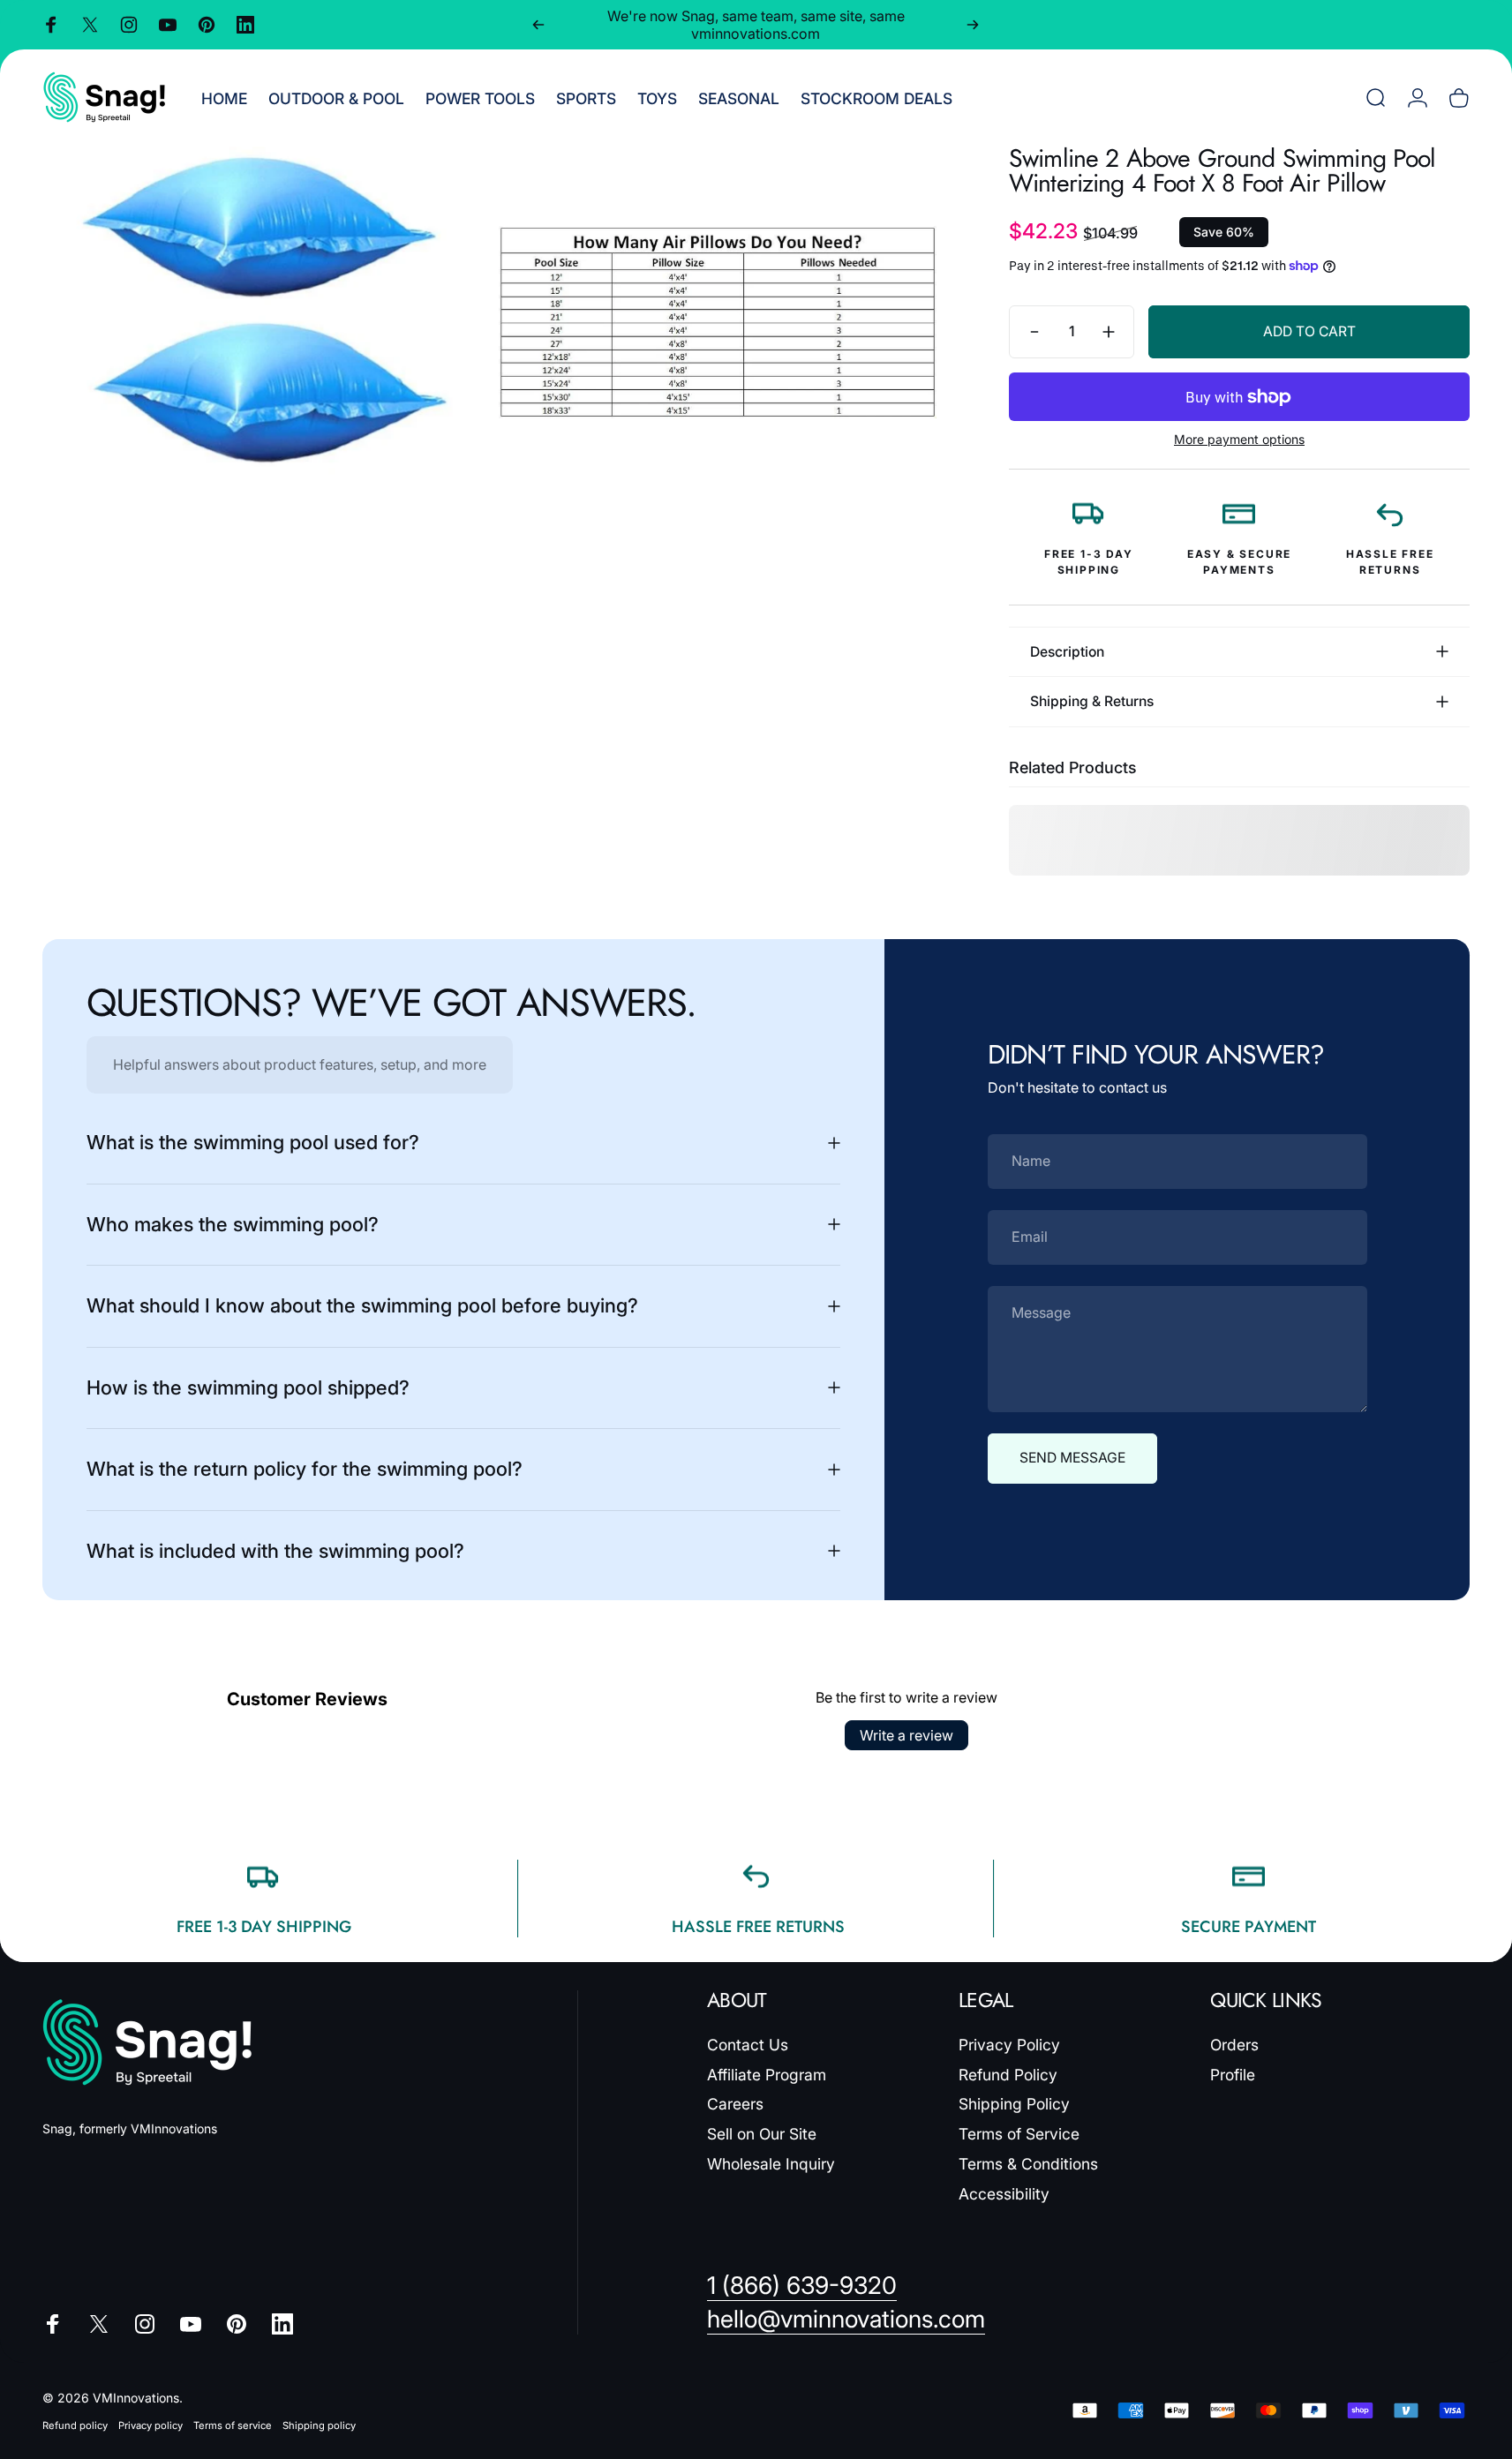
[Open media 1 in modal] (262, 322)
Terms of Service (1019, 2134)
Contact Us (748, 2045)
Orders (1234, 2045)
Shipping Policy (1014, 2104)
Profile (1233, 2075)
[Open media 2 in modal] (718, 322)
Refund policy (75, 2425)
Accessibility (1004, 2194)
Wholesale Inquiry (771, 2164)
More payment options (1239, 439)
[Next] (973, 25)
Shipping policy (319, 2425)
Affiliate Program (767, 2075)
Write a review (906, 1735)
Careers (735, 2104)
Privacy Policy (1009, 2045)
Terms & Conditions (1028, 2164)
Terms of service (233, 2425)
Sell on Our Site (762, 2134)
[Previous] (538, 25)
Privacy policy (150, 2425)
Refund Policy (1008, 2075)
